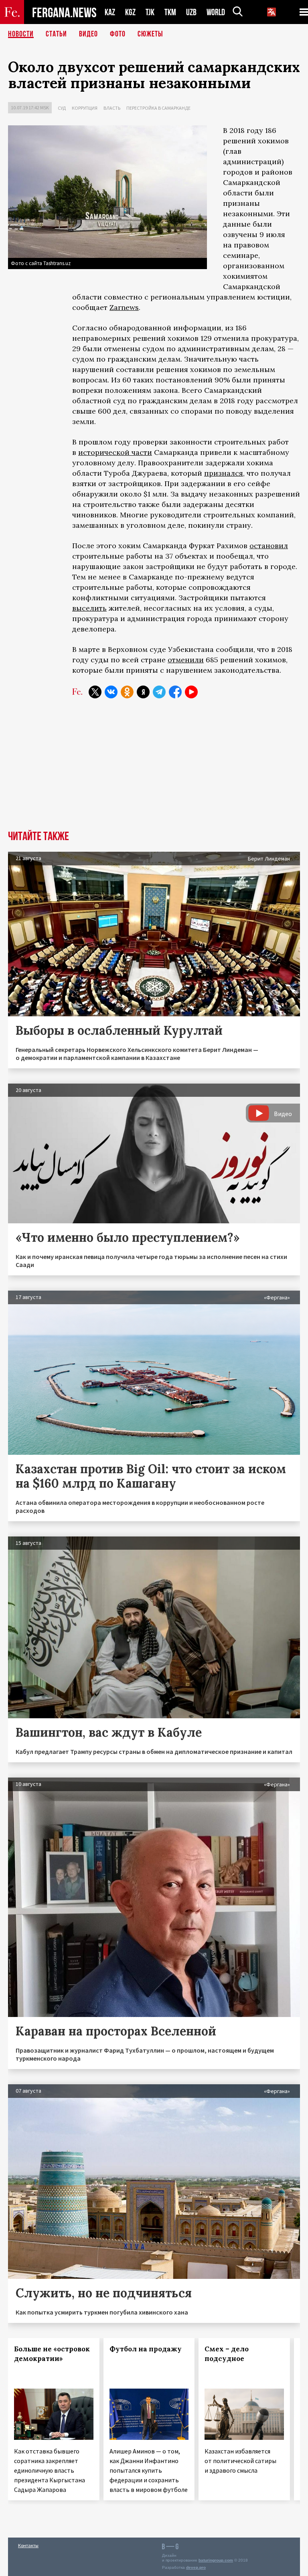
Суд (62, 108)
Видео (88, 34)
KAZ (110, 12)
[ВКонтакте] (111, 692)
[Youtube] (191, 692)
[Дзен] (143, 692)
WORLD (216, 12)
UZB (191, 12)
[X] (95, 692)
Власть (112, 108)
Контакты (28, 2545)
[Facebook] (175, 692)
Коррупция (85, 108)
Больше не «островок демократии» (52, 2354)
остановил (269, 546)
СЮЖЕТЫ (150, 34)
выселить (89, 608)
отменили (186, 660)
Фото (118, 34)
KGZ (130, 12)
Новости (21, 34)
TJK (150, 12)
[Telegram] (159, 692)
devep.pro (196, 2567)
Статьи (56, 34)
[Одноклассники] (127, 692)
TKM (170, 12)
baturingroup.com (216, 2560)
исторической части (115, 452)
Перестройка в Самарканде (158, 108)
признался (224, 473)
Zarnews (124, 307)
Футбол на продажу (146, 2349)
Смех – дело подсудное (227, 2354)
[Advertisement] (154, 770)
